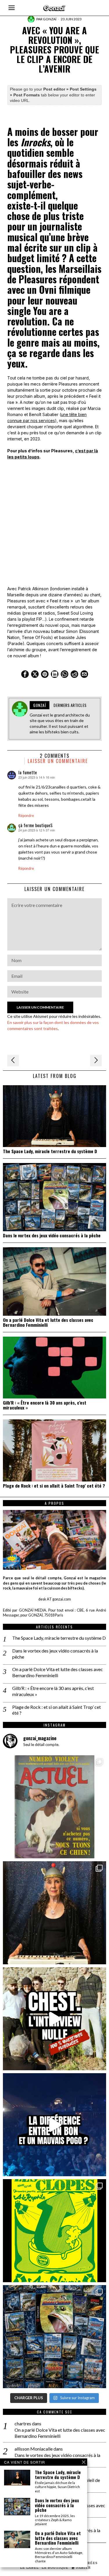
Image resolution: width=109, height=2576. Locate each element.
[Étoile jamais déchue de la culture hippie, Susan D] (54, 1913)
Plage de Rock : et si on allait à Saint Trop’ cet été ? (54, 1486)
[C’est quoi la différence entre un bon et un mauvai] (54, 2125)
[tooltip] (25, 674)
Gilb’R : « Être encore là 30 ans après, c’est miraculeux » (45, 1405)
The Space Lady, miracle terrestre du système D (50, 1151)
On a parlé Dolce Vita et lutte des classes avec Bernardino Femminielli (48, 1322)
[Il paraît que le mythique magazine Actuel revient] (54, 1807)
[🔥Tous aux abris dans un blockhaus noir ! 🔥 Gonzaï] (54, 2231)
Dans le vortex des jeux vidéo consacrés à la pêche (52, 1235)
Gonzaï (50, 19)
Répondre (26, 816)
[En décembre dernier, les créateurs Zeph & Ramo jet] (54, 2337)
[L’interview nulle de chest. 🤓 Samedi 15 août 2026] (54, 2019)
